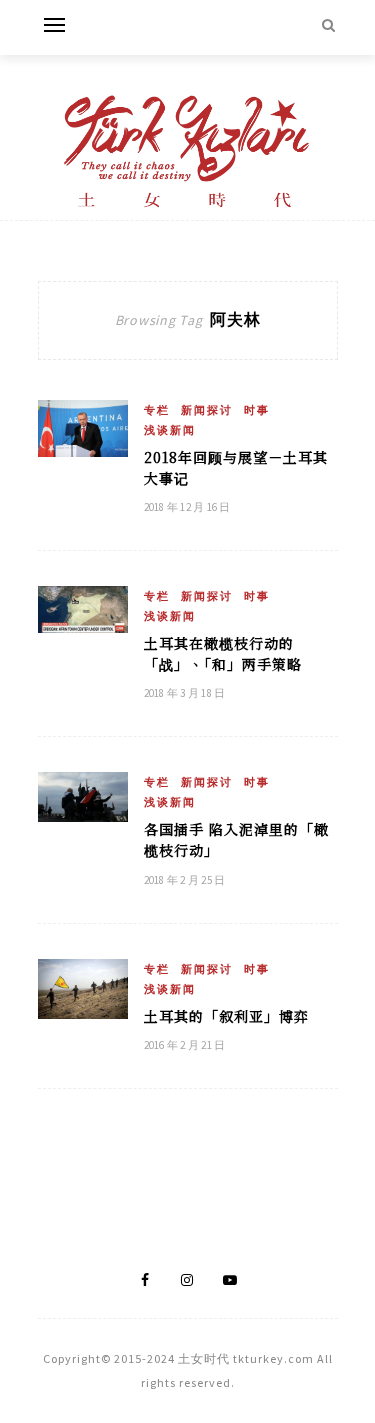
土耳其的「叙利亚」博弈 (226, 1016)
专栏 (157, 410)
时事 (257, 410)
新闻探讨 (207, 410)
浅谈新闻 (170, 430)
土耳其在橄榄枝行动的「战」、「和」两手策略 (223, 653)
